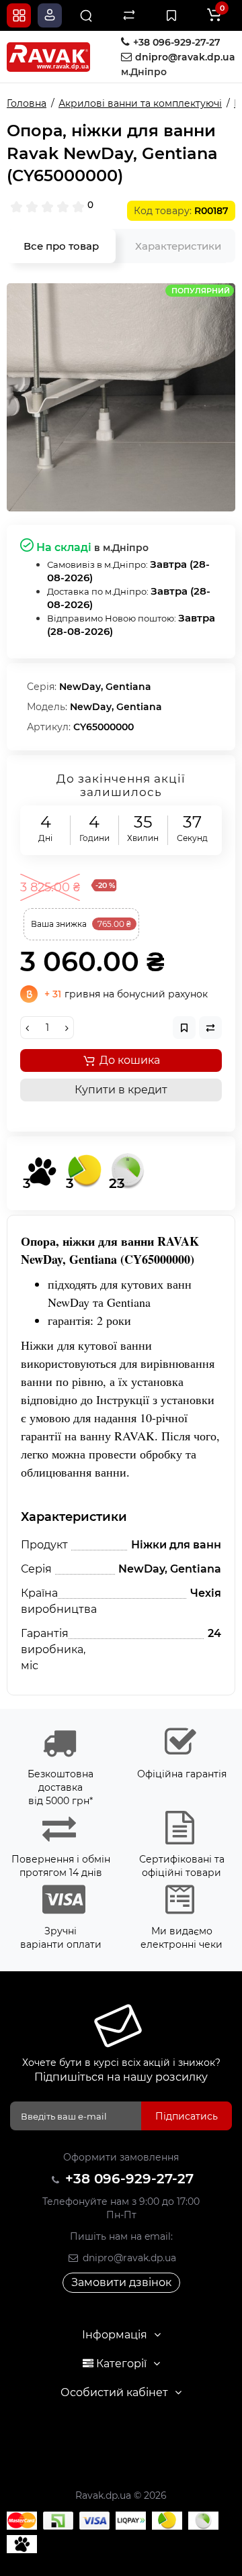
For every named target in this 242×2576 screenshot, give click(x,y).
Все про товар (61, 246)
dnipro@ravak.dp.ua (128, 2258)
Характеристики (178, 246)
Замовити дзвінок (121, 2282)
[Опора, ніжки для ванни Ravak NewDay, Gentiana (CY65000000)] (121, 397)
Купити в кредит (121, 1090)
